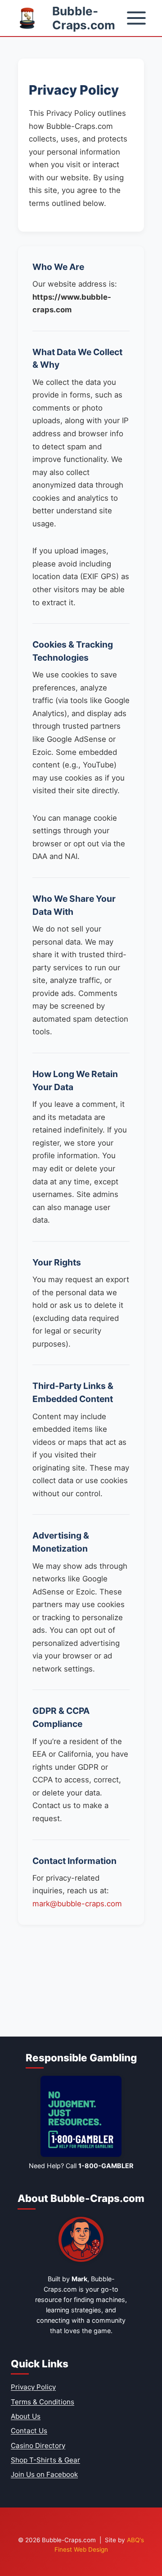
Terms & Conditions (43, 2402)
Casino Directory (38, 2446)
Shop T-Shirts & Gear (45, 2460)
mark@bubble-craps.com (77, 1904)
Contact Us (29, 2431)
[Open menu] (136, 18)
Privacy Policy (33, 2387)
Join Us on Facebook (44, 2474)
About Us (26, 2416)
